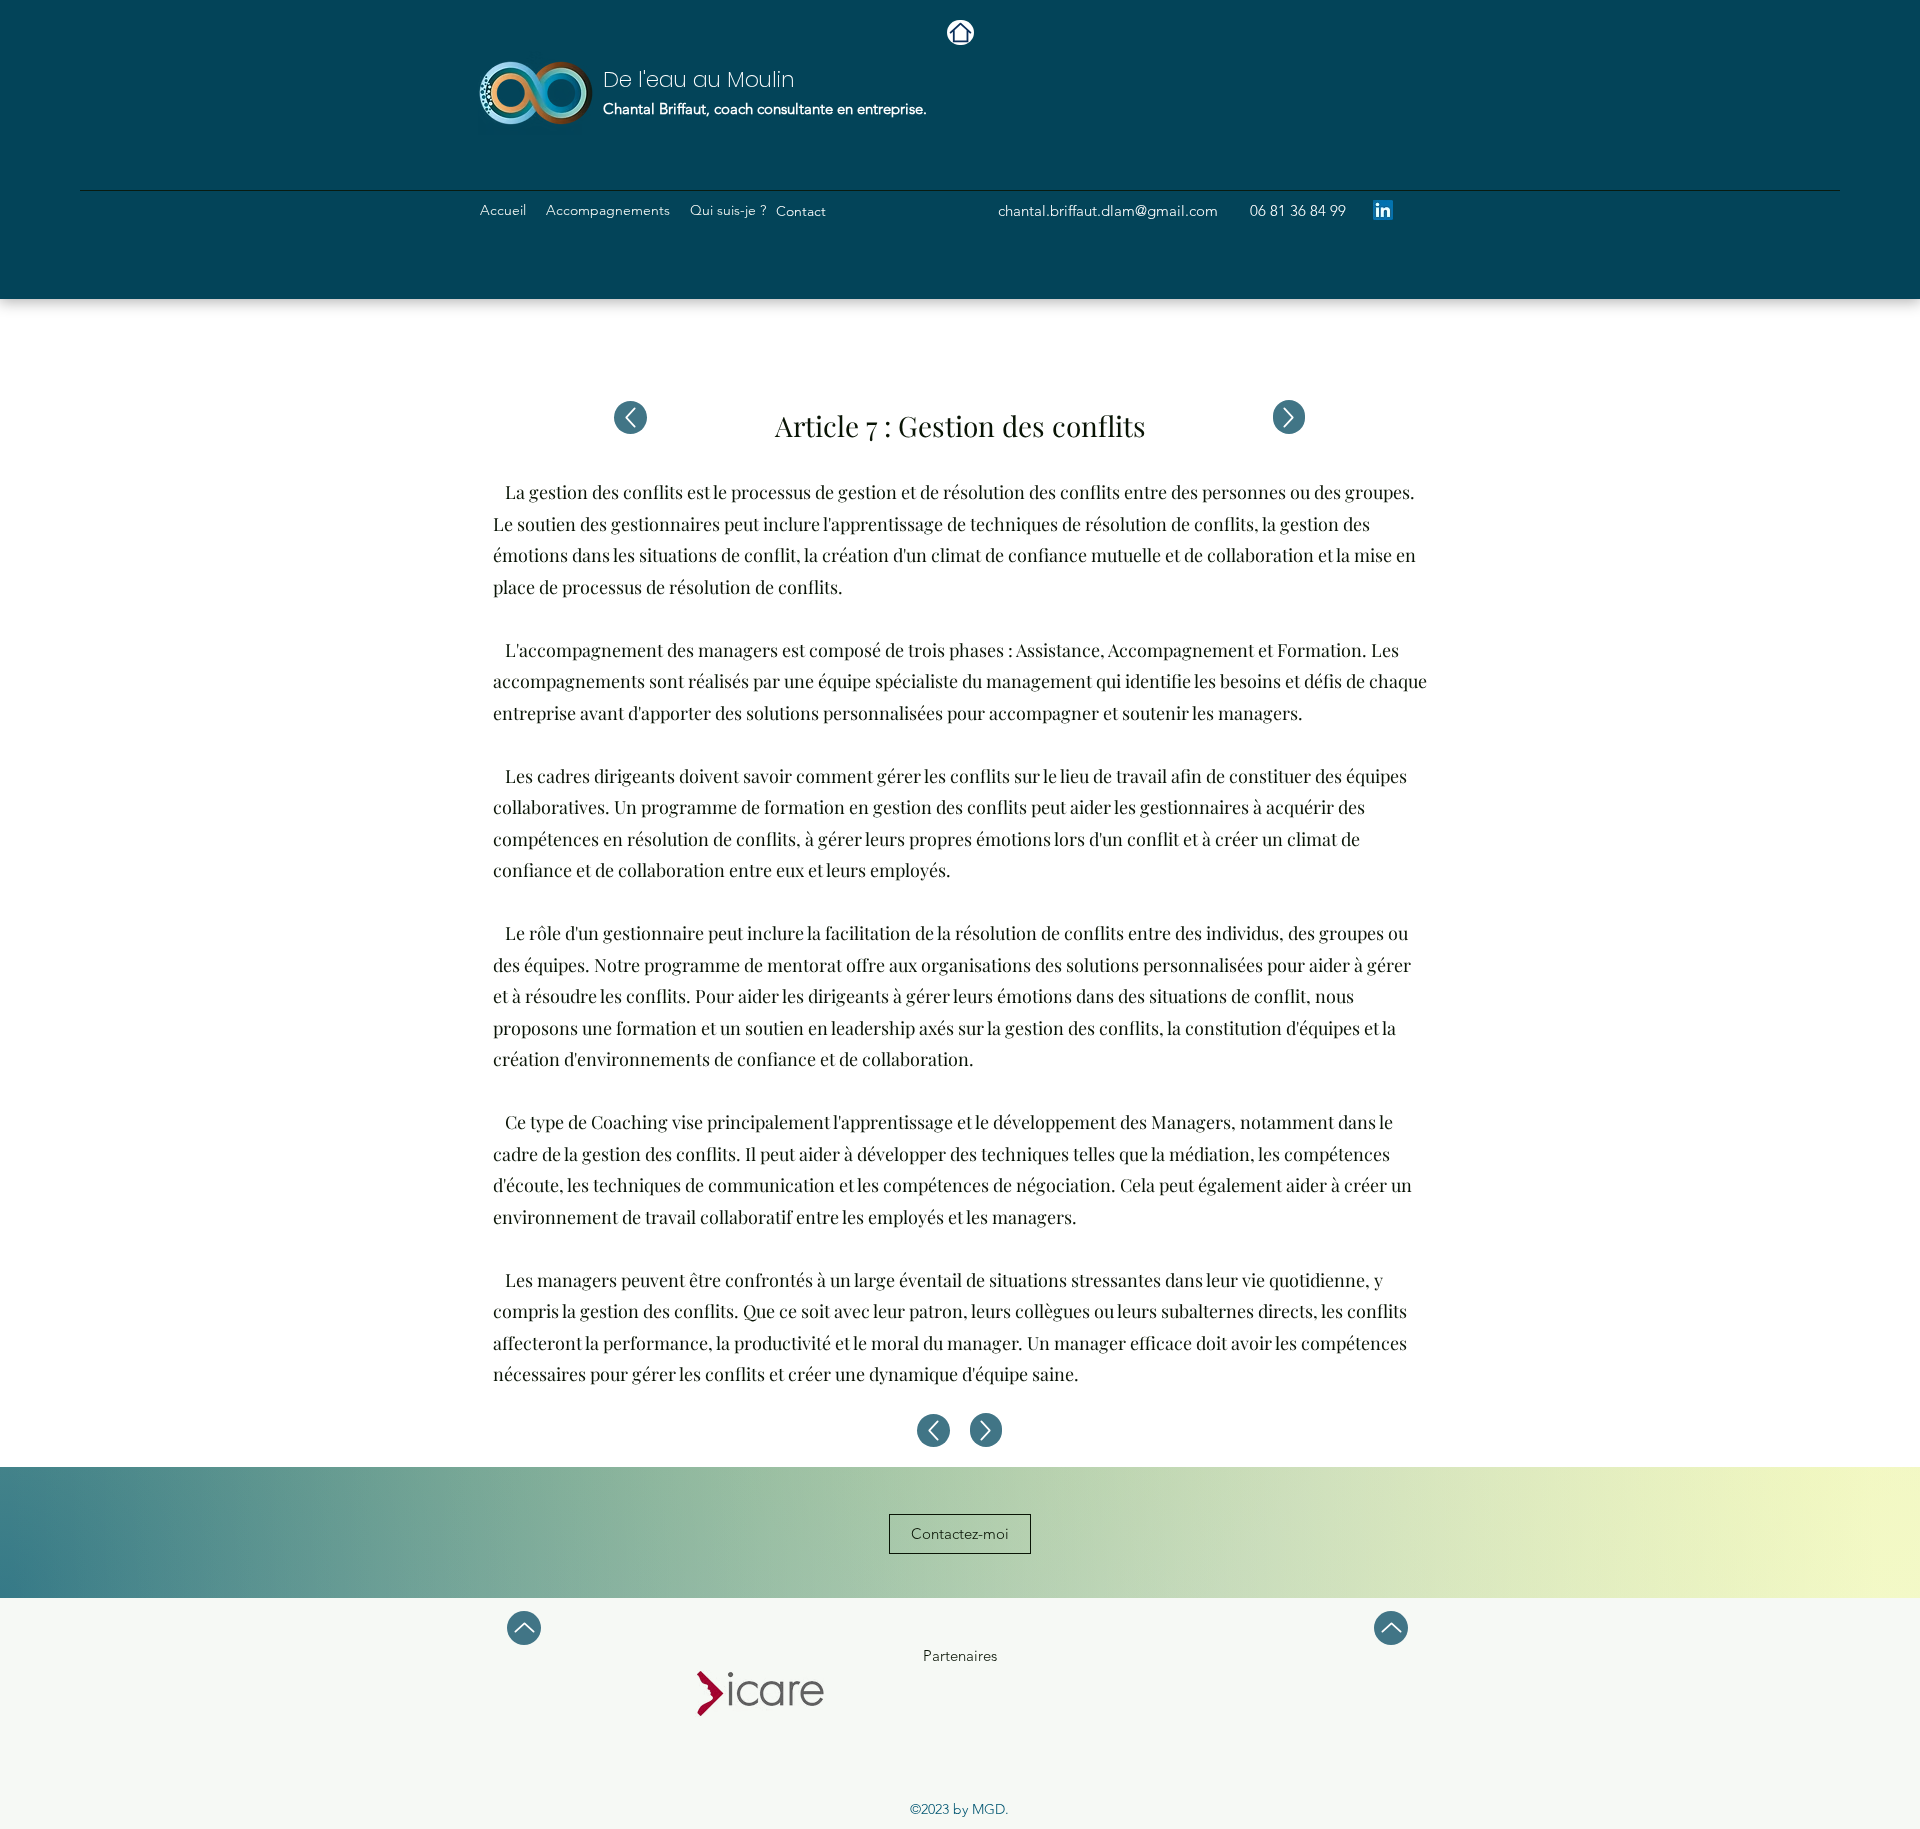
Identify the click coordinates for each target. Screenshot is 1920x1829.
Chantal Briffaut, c (662, 108)
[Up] (1289, 417)
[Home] (960, 32)
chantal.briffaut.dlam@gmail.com (1108, 210)
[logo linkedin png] (1383, 210)
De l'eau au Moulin (699, 79)
